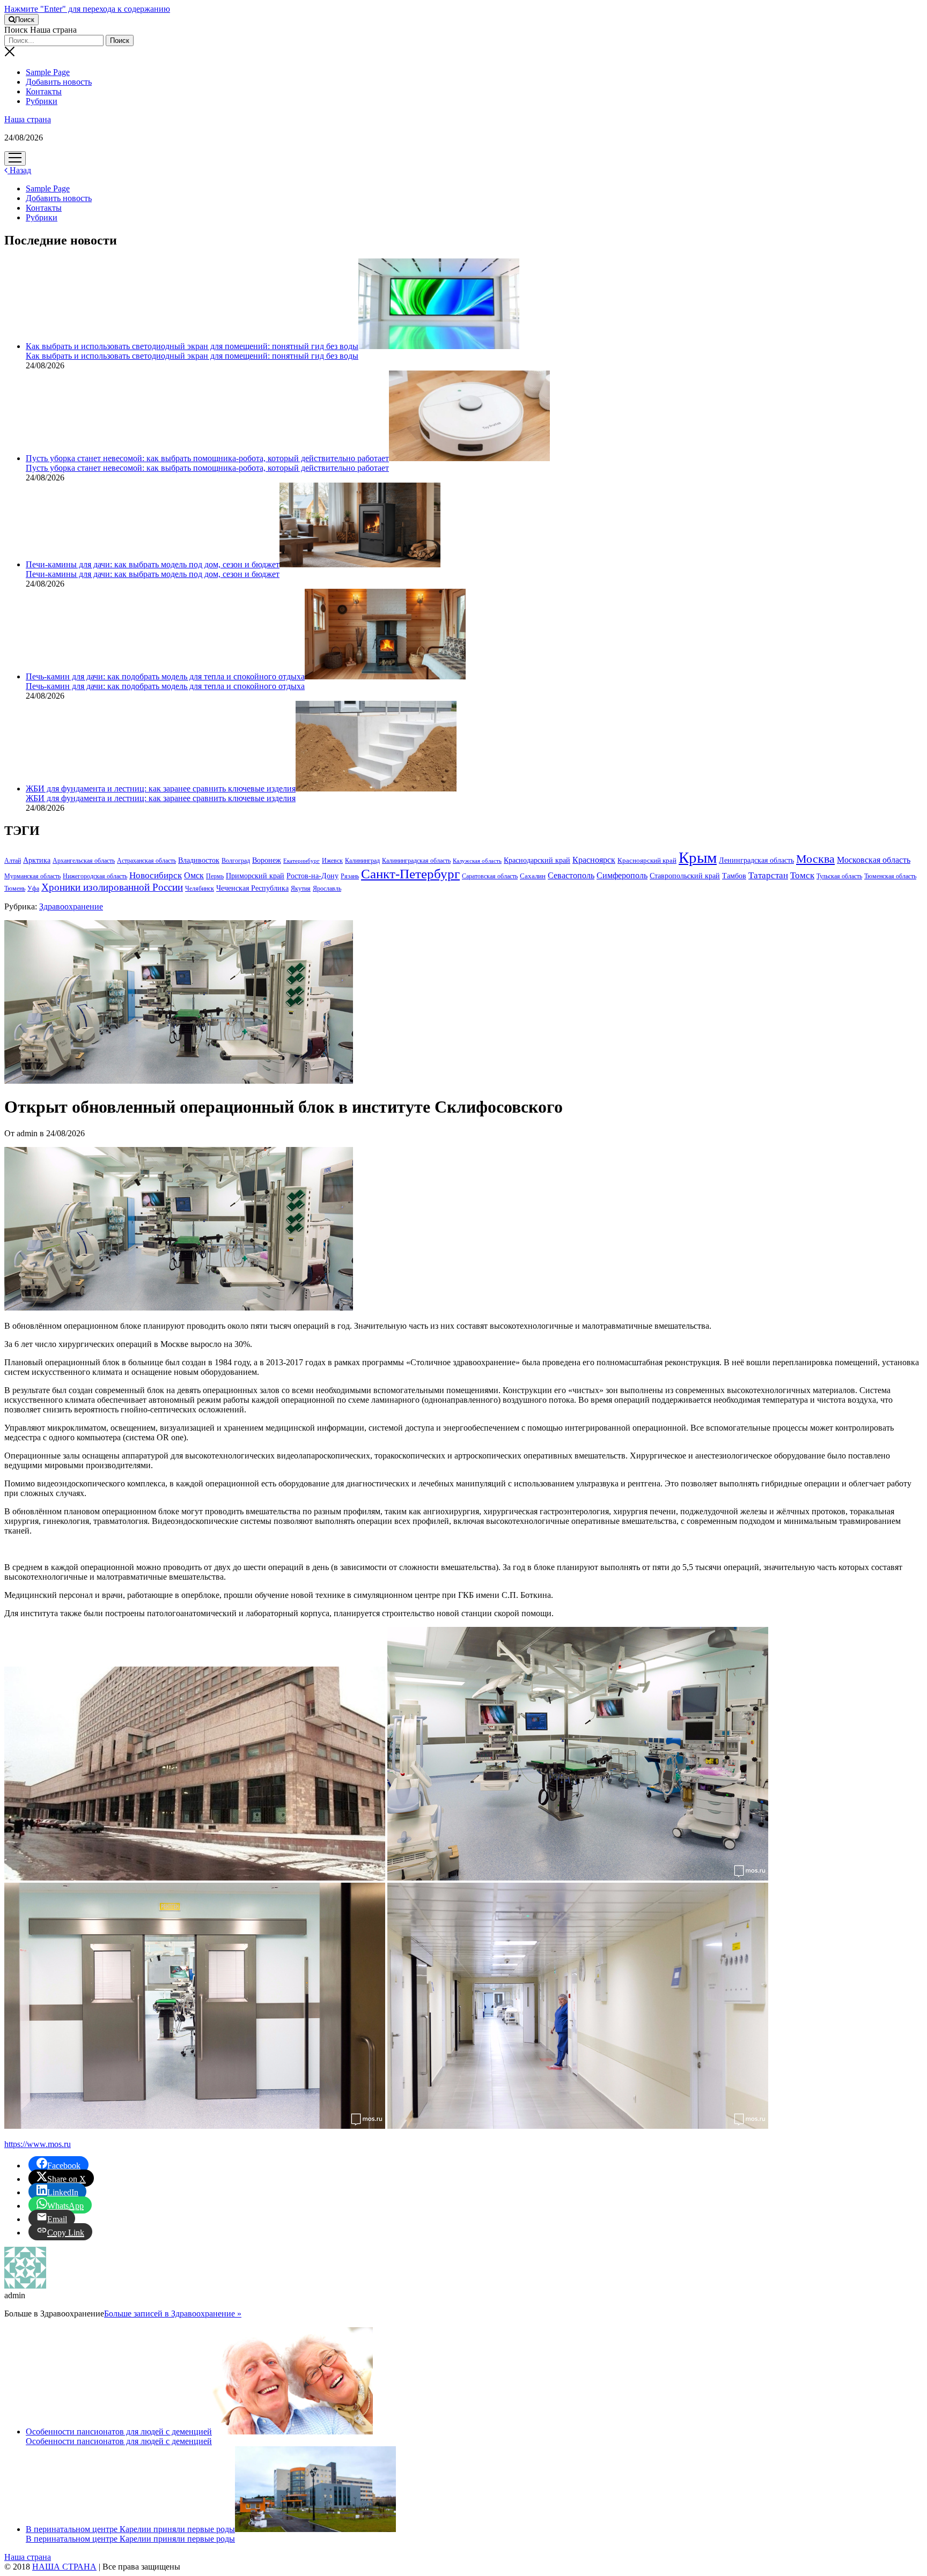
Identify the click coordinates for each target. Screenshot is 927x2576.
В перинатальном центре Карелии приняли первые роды (130, 2529)
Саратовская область (490, 876)
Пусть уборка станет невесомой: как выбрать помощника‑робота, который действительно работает (207, 458)
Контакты (44, 91)
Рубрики (42, 101)
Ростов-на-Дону (312, 876)
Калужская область (477, 861)
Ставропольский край (685, 876)
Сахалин (533, 876)
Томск (802, 875)
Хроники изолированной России (112, 887)
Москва (815, 859)
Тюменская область (890, 876)
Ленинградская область (756, 860)
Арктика (37, 860)
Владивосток (199, 860)
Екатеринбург (301, 861)
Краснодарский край (537, 860)
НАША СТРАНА (64, 2567)
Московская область (874, 860)
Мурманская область (32, 876)
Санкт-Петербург (410, 874)
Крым (698, 857)
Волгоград (236, 861)
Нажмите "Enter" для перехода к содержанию (87, 9)
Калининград (362, 861)
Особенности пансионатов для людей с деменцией (119, 2431)
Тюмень (15, 889)
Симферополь (622, 875)
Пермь (215, 876)
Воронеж (267, 860)
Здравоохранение (71, 906)
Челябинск (200, 889)
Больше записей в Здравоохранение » (173, 2314)
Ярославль (327, 889)
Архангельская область (84, 861)
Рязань (350, 876)
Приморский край (255, 876)
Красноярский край (647, 861)
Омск (194, 875)
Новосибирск (156, 875)
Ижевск (332, 861)
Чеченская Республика (252, 888)
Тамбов (734, 876)
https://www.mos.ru (38, 2144)
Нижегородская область (95, 876)
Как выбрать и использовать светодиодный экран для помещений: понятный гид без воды (192, 346)
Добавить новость (59, 82)
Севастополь (571, 875)
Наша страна (28, 119)
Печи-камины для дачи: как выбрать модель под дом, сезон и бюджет (153, 564)
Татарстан (768, 875)
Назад (19, 170)
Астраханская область (146, 861)
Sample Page (48, 72)
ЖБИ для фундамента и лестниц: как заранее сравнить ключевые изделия (161, 789)
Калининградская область (416, 861)
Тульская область (839, 876)
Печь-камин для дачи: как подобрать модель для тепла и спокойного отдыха (165, 676)
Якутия (301, 889)
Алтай (13, 861)
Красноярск (594, 860)
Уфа (33, 889)
